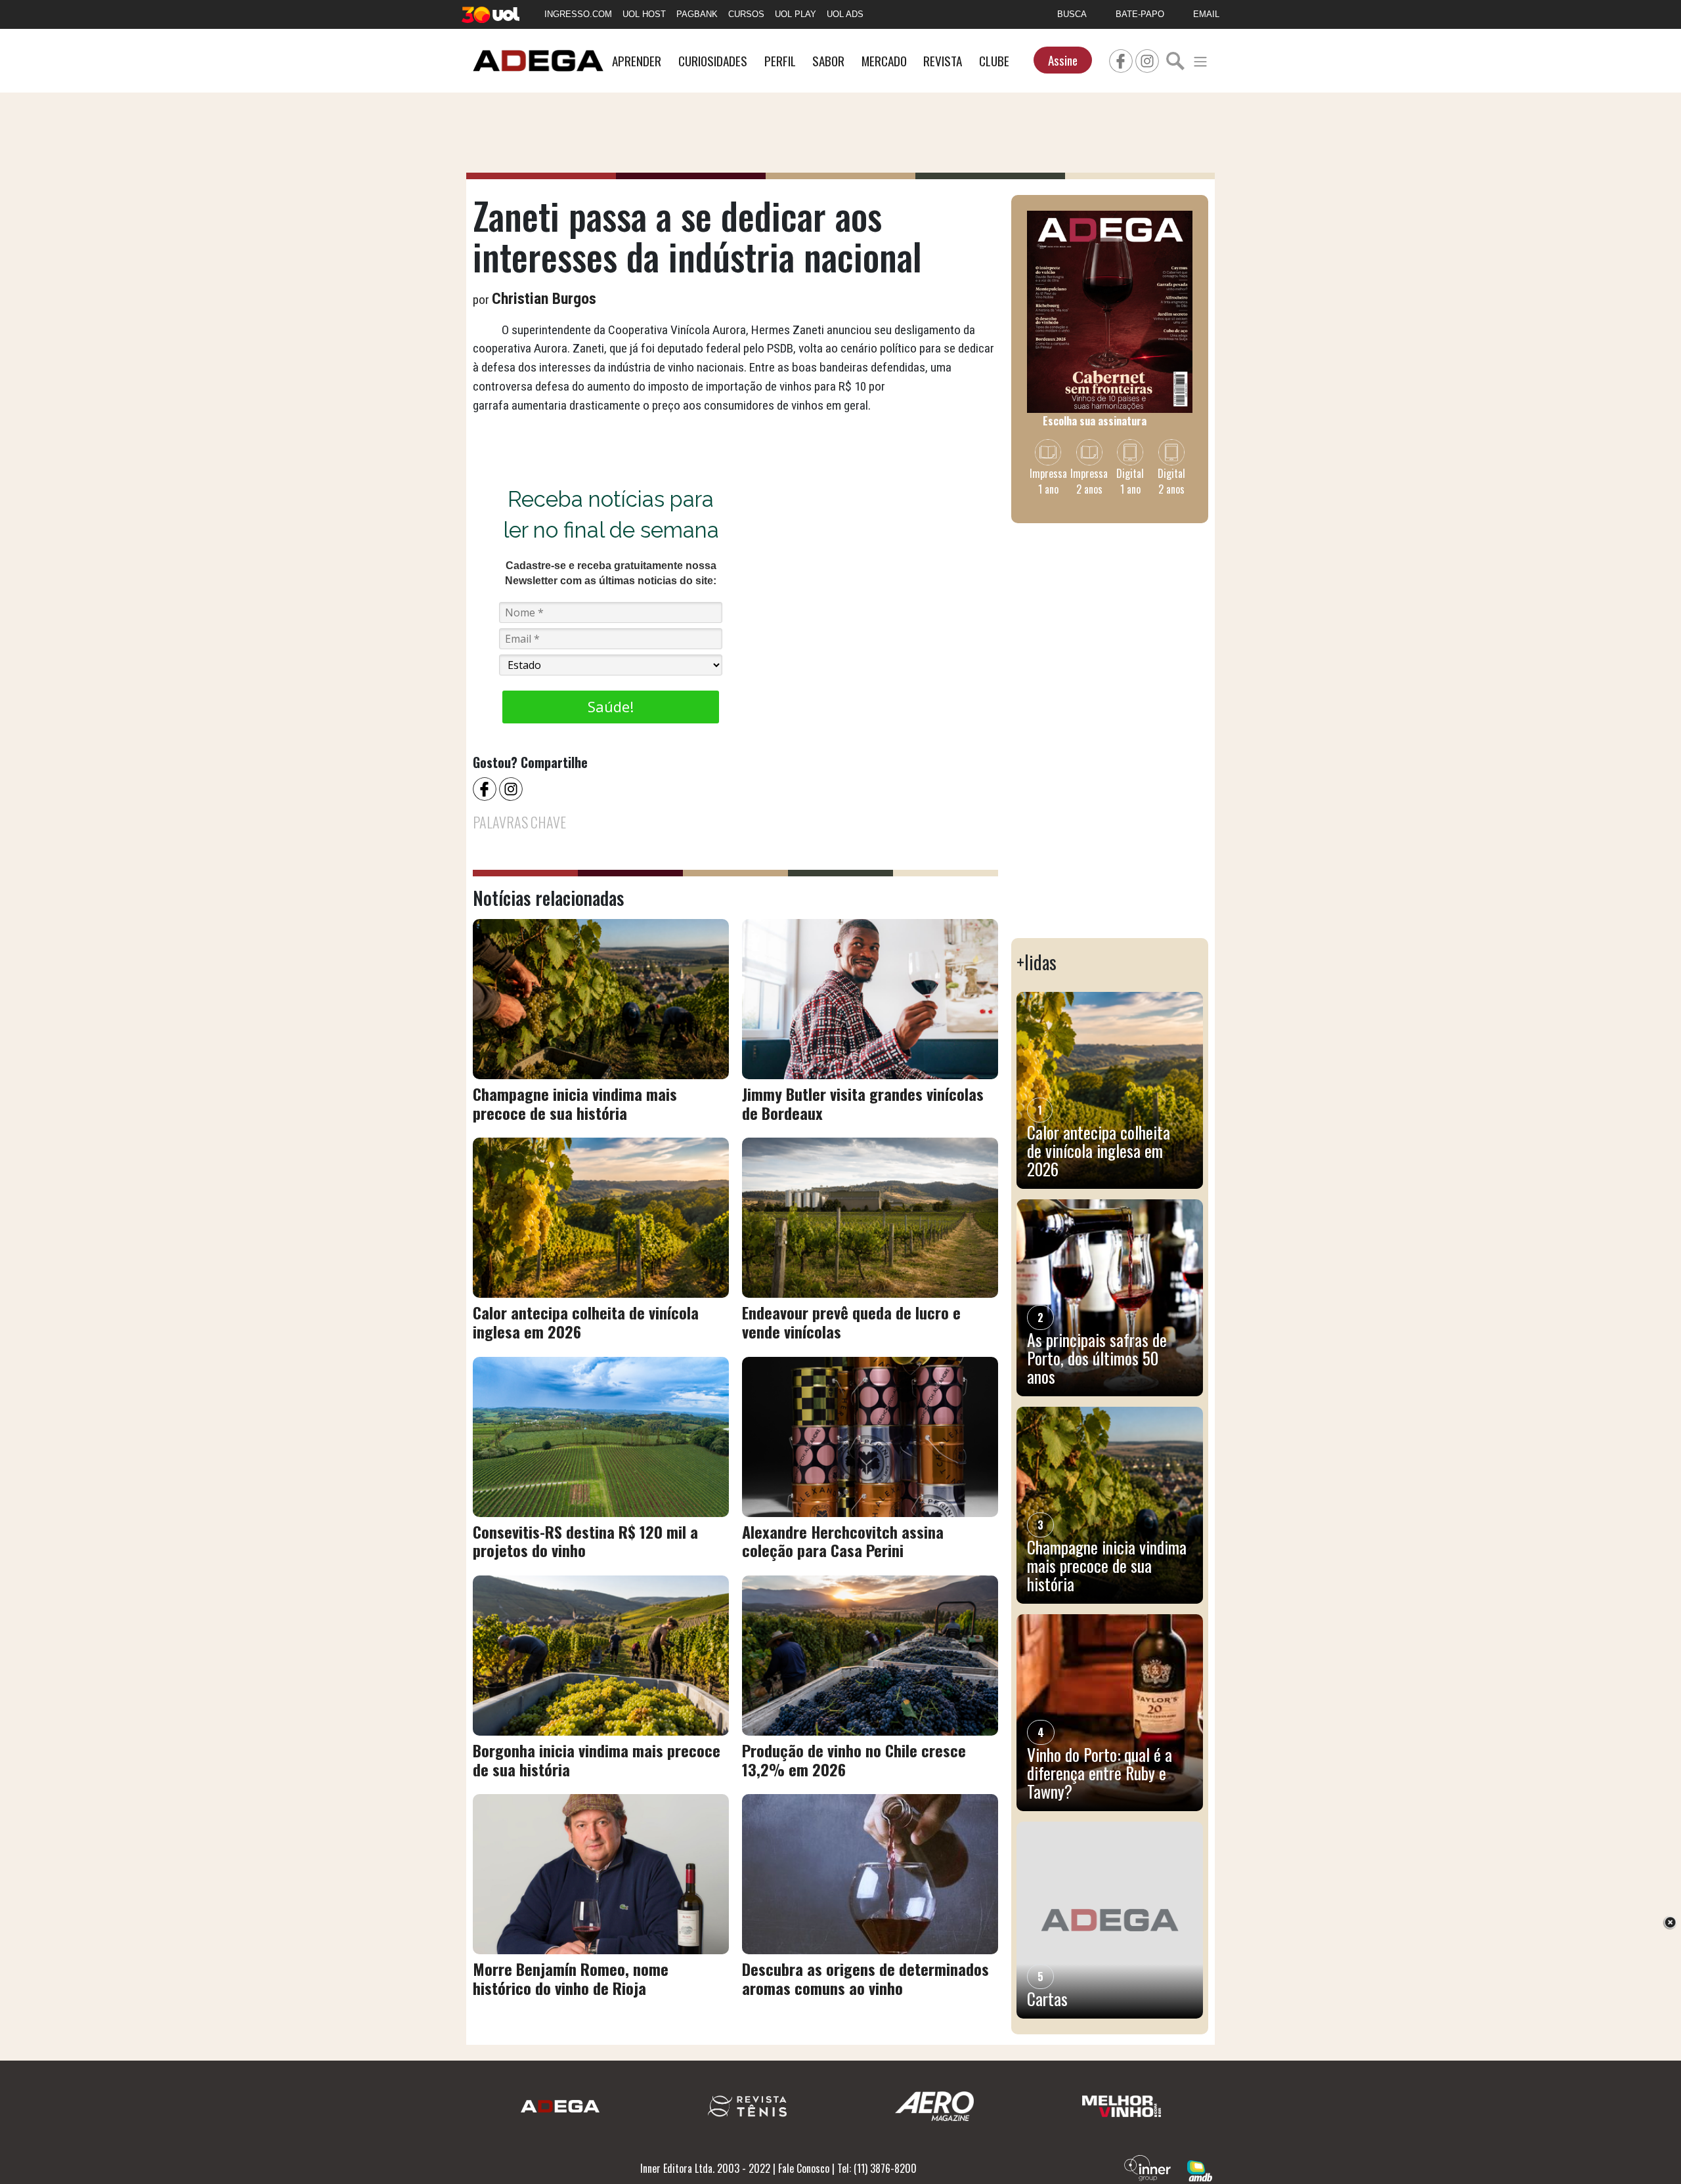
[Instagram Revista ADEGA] (1147, 59)
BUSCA (1072, 14)
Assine (1063, 60)
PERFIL (780, 61)
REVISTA (943, 61)
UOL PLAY (796, 14)
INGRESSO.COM (578, 14)
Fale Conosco (804, 2168)
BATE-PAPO (1140, 14)
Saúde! (611, 706)
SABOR (828, 61)
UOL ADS (845, 14)
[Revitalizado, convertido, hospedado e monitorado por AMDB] (1200, 2170)
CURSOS (746, 14)
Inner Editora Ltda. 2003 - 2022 (705, 2168)
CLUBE (994, 61)
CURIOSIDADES (713, 61)
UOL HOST (644, 14)
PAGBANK (697, 14)
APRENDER (637, 61)
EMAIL (1206, 14)
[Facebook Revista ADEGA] (1121, 59)
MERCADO (884, 61)
